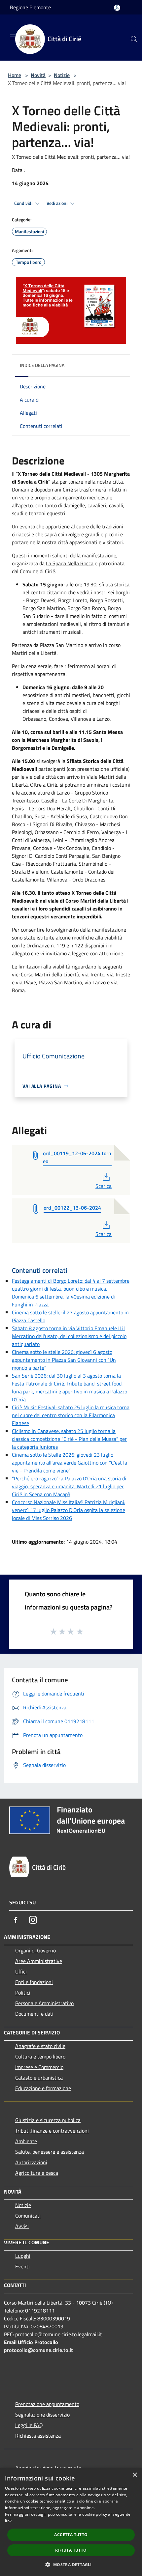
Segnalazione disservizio (42, 2415)
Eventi (22, 2266)
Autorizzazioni (31, 2162)
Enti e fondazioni (34, 1982)
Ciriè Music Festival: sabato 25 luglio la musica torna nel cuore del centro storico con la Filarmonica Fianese (71, 1415)
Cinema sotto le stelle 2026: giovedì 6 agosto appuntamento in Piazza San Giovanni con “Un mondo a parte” (64, 1360)
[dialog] (71, 2522)
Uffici (21, 1972)
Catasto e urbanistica (39, 2078)
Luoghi (23, 2256)
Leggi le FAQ (29, 2425)
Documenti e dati (34, 2014)
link (8, 2521)
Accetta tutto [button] (71, 2535)
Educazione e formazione (43, 2088)
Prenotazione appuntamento (47, 2404)
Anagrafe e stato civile (40, 2046)
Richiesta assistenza (38, 2436)
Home (15, 75)
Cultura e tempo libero (40, 2057)
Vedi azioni (57, 203)
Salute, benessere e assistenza (50, 2152)
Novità (38, 75)
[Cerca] (134, 39)
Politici (23, 1993)
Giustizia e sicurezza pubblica (48, 2120)
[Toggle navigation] (13, 37)
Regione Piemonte (30, 7)
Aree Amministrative (39, 1961)
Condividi (24, 203)
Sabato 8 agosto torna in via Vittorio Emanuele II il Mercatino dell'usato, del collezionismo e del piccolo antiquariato (69, 1336)
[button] (71, 2564)
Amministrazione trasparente (48, 2468)
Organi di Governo (35, 1950)
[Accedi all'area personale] (117, 8)
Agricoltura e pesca (37, 2173)
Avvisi (22, 2226)
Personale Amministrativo (44, 2003)
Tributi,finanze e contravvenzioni (52, 2131)
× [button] (135, 2475)
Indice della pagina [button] (42, 365)
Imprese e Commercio (39, 2067)
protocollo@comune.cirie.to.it (38, 2350)
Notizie (62, 75)
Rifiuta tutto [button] (71, 2550)
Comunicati (28, 2216)
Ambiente (26, 2141)
